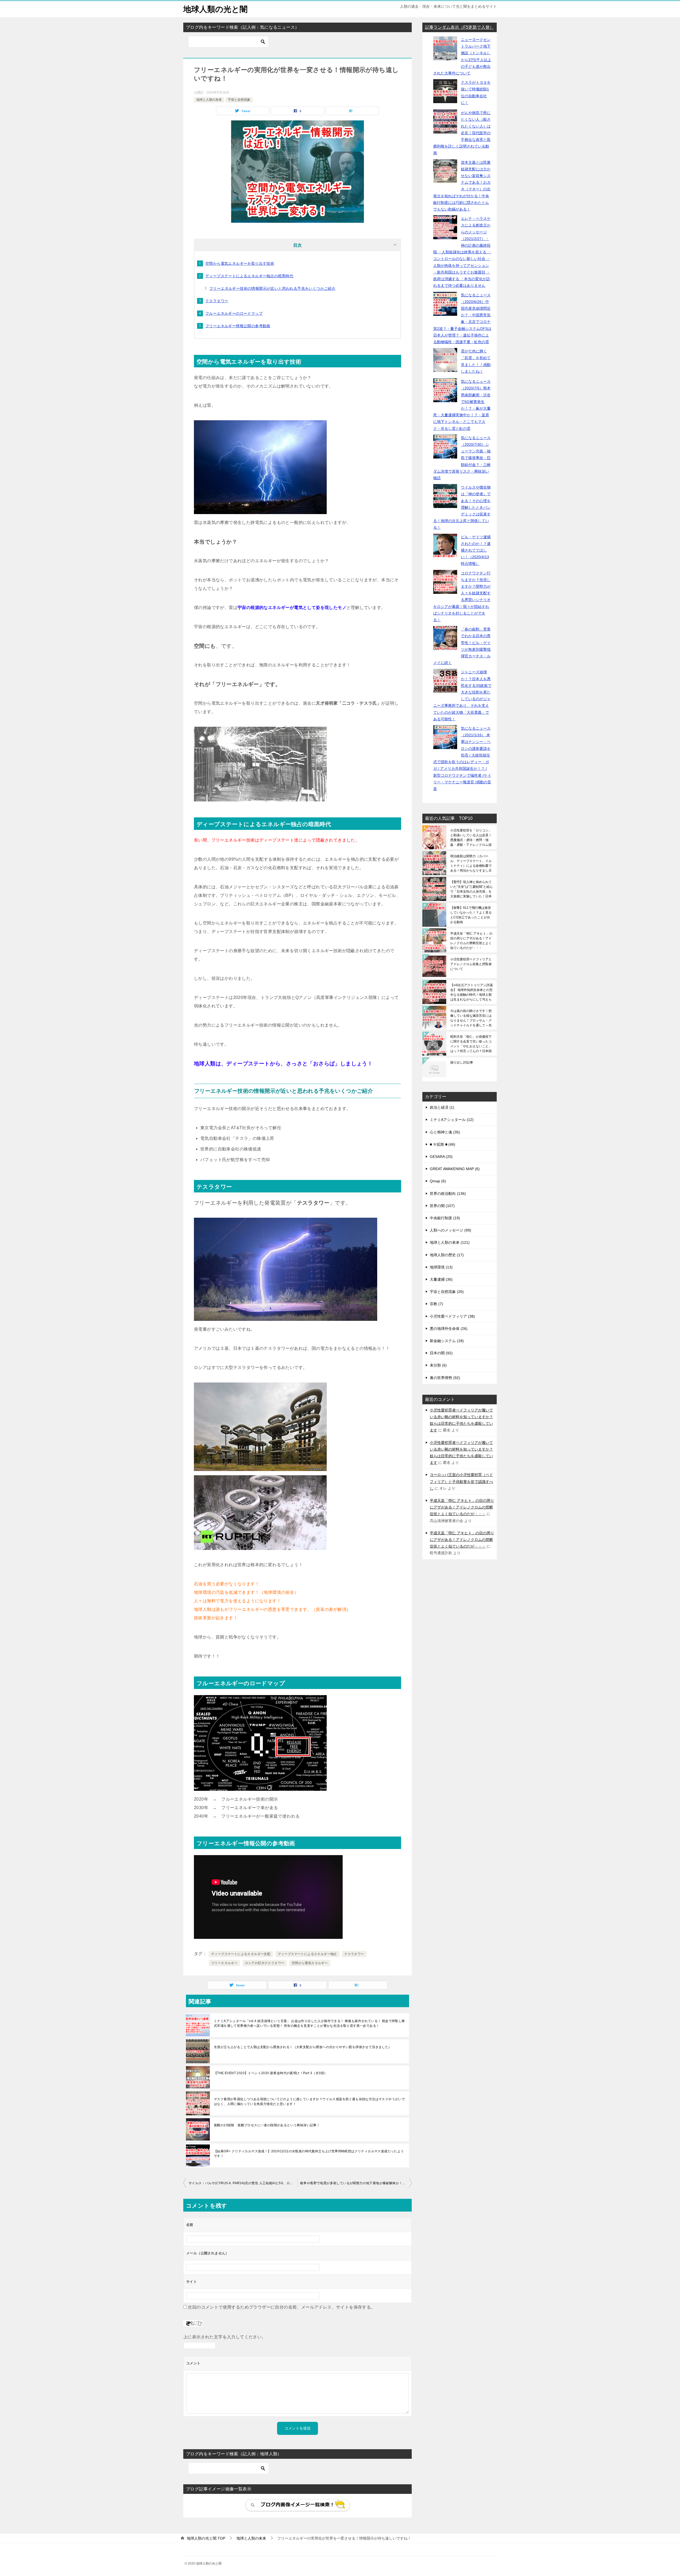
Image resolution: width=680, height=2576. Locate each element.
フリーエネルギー (224, 1963)
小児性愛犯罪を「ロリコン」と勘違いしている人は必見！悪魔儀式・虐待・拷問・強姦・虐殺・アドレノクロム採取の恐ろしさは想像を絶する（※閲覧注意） (471, 838)
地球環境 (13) (441, 1267)
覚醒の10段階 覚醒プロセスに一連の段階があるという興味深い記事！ (267, 2125)
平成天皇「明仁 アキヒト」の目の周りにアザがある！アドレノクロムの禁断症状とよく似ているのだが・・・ (471, 941)
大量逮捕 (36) (441, 1279)
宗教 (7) (436, 1304)
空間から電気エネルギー (310, 1963)
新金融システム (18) (447, 1341)
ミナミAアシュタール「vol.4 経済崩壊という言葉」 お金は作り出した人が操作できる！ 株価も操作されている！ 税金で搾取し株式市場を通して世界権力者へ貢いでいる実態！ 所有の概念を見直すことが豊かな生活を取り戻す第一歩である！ (309, 2023)
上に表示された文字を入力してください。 (225, 2337)
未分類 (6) (438, 1365)
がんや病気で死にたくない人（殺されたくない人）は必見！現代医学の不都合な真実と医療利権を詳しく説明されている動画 (462, 133)
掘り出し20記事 (462, 1062)
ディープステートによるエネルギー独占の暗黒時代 (249, 276)
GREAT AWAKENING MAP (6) (455, 1169)
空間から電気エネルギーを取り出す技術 (240, 263)
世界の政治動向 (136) (448, 1194)
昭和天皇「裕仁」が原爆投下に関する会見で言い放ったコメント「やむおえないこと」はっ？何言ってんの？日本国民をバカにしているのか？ (471, 1044)
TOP (206, 2538)
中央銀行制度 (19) (445, 1218)
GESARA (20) (441, 1157)
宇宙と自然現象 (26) (447, 1292)
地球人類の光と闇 (215, 9)
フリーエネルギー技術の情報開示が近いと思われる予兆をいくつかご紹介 (272, 288)
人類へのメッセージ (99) (450, 1230)
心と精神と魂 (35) (445, 1132)
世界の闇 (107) (442, 1206)
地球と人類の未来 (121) (450, 1242)
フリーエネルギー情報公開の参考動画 (238, 326)
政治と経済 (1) (442, 1107)
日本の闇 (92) (441, 1353)
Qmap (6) (438, 1181)
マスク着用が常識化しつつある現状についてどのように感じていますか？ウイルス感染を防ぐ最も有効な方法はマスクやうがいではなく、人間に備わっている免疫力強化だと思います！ (309, 2102)
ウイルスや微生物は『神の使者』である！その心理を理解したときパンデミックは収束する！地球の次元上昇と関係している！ (462, 507)
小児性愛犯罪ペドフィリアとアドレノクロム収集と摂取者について (471, 964)
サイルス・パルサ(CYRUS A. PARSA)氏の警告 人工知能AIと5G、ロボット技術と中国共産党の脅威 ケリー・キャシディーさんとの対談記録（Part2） (243, 2183)
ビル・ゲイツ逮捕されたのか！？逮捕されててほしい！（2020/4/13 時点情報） (476, 550)
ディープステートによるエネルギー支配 (241, 1954)
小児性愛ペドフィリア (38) (452, 1316)
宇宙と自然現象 (239, 100)
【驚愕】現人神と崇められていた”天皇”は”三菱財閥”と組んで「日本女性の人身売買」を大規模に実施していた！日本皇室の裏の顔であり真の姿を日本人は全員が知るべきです (471, 889)
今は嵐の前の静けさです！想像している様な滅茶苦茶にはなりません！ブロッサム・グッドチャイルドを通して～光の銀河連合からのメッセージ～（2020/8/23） (471, 1018)
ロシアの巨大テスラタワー (265, 1963)
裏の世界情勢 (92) (445, 1378)
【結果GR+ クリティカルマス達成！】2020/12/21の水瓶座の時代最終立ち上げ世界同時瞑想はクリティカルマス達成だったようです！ (309, 2154)
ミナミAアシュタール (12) (452, 1120)
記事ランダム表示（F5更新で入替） (459, 27)
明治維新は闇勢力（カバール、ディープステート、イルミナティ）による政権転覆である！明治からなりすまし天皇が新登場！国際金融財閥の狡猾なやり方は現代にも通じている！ (471, 863)
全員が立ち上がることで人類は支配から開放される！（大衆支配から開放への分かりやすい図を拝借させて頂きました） (303, 2047)
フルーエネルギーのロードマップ (234, 313)
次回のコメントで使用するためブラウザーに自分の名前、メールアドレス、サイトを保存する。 (281, 2307)
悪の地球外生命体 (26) (449, 1329)
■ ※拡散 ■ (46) (443, 1144)
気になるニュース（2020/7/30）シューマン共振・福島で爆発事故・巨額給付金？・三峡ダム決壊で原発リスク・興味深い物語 (462, 458)
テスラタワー (217, 301)
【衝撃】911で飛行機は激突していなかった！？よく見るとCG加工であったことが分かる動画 (471, 915)
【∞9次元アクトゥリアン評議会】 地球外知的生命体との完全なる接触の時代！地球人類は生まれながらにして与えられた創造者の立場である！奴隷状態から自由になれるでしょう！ (471, 992)
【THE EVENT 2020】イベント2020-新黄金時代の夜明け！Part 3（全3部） (271, 2073)
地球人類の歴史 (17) (447, 1255)
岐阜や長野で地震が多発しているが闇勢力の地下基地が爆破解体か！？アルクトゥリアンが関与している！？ (356, 2183)
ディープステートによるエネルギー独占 (307, 1954)
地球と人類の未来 (209, 100)
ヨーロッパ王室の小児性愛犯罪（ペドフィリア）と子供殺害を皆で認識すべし (461, 1481)
